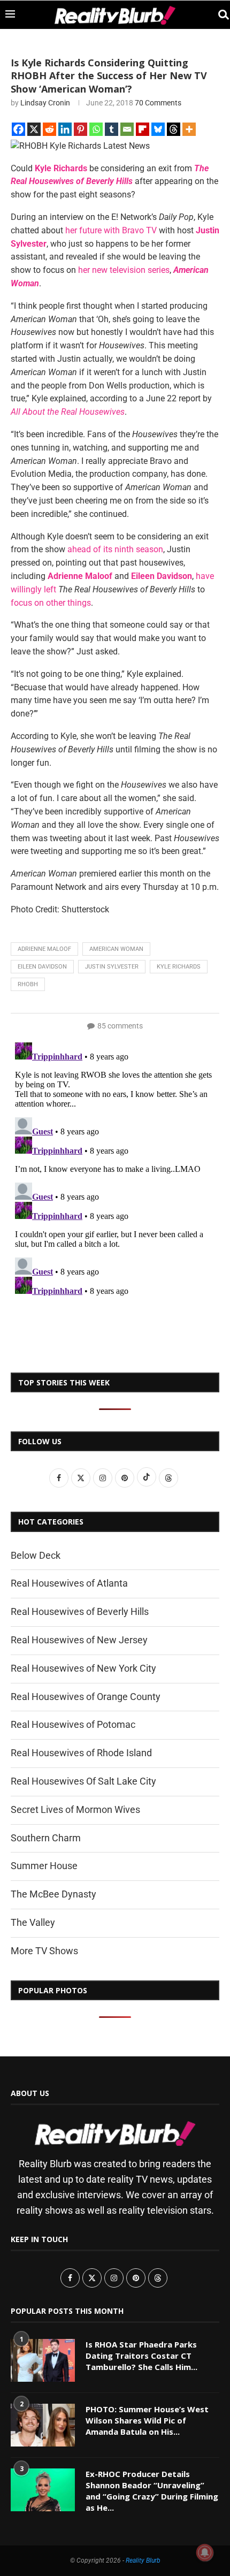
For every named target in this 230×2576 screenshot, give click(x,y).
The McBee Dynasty (53, 1894)
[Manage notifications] (205, 2552)
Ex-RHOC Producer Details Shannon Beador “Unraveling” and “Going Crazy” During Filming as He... (152, 2491)
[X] (34, 129)
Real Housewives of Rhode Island (81, 1753)
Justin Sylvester (112, 967)
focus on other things (51, 603)
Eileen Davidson (42, 967)
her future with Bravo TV (111, 230)
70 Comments (158, 103)
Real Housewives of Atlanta (69, 1583)
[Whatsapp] (96, 129)
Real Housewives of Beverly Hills (80, 1611)
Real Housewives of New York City (83, 1668)
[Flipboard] (143, 129)
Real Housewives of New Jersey (79, 1640)
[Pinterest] (80, 129)
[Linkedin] (65, 129)
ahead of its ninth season (115, 549)
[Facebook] (18, 129)
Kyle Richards (179, 967)
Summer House (44, 1866)
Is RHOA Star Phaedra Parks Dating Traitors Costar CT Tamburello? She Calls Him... (141, 2356)
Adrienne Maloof (44, 949)
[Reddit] (49, 129)
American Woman (116, 949)
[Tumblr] (112, 129)
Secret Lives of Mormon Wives (75, 1809)
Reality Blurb (143, 2560)
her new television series (124, 270)
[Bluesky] (158, 129)
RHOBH (28, 984)
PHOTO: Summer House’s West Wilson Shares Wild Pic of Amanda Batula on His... (147, 2420)
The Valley (33, 1922)
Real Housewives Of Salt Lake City (83, 1781)
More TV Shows (44, 1951)
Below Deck (36, 1555)
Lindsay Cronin (45, 103)
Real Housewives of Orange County (86, 1697)
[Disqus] (115, 1172)
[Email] (127, 129)
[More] (189, 129)
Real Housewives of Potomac (73, 1724)
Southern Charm (46, 1838)
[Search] (219, 15)
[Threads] (174, 129)
